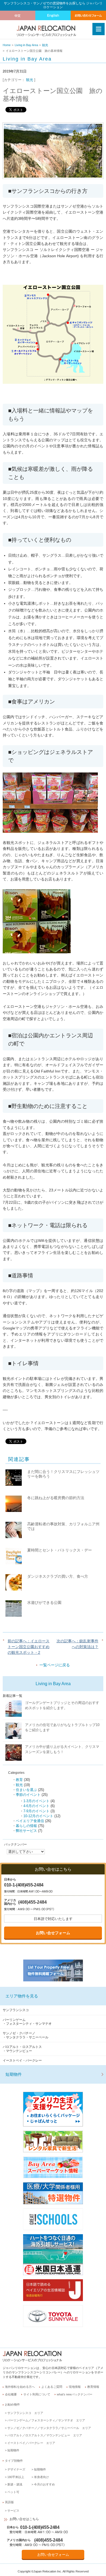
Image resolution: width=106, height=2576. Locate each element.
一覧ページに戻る (55, 1665)
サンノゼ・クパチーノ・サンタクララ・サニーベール (26, 2035)
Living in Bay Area (26, 45)
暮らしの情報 (26, 1826)
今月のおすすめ (44, 2484)
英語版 (9, 2502)
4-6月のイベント (36, 1806)
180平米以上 (16, 2477)
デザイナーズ (16, 2469)
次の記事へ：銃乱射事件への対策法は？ (77, 1644)
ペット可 (13, 2492)
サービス (13, 2511)
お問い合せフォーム (53, 1933)
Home (7, 45)
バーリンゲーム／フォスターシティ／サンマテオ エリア (46, 2420)
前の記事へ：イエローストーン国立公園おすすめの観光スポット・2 (29, 1647)
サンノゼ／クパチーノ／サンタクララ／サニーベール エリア (49, 2428)
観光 (45, 45)
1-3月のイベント (36, 1801)
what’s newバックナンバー (75, 2394)
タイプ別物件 (14, 2461)
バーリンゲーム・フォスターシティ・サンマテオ (27, 2022)
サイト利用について (37, 2394)
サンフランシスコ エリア (25, 2413)
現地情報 (75, 2387)
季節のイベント (28, 1795)
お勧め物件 (12, 2404)
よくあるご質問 (52, 2387)
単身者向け (41, 2477)
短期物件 (14, 2074)
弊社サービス (26, 1831)
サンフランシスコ (16, 2010)
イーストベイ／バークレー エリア (31, 2443)
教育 (19, 1780)
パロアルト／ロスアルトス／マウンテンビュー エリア (45, 2435)
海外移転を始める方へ (20, 2387)
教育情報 (93, 2387)
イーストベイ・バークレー (22, 2060)
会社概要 (11, 2394)
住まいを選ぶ (26, 1790)
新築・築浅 (15, 2484)
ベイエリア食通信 (30, 1821)
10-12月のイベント (38, 1816)
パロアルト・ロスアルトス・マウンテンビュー (22, 2049)
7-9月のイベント (36, 1811)
